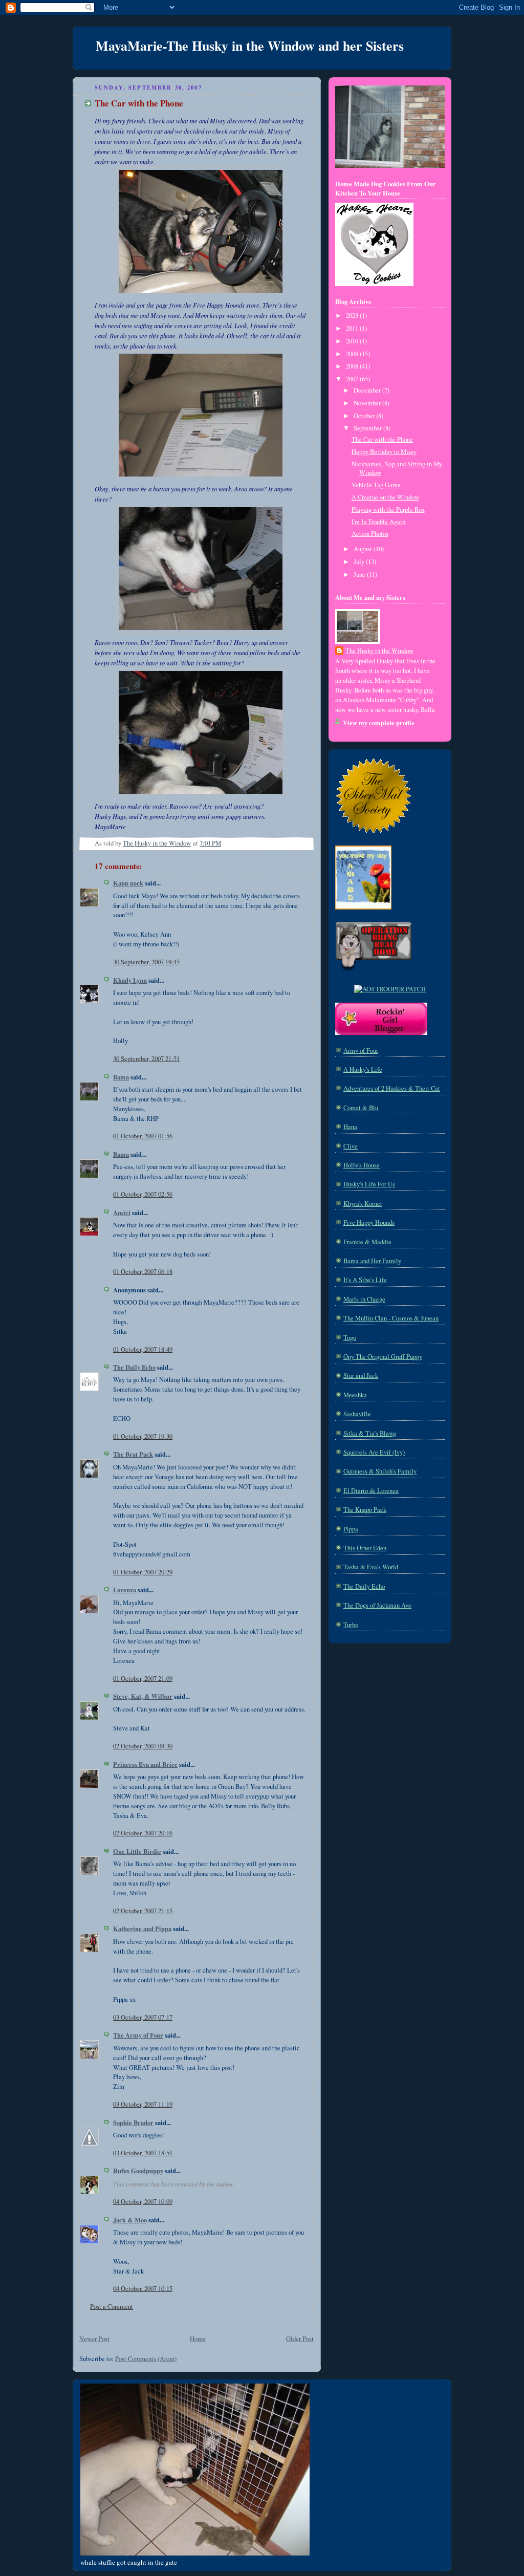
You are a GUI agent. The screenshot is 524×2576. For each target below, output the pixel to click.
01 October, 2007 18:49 (143, 1349)
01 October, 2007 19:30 (143, 1436)
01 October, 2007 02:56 (143, 1194)
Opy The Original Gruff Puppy (383, 1357)
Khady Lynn (130, 980)
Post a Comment (112, 2307)
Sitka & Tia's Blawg (370, 1433)
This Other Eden (365, 1548)
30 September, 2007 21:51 (146, 1059)
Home (198, 2339)
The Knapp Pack (365, 1510)
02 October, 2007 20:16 (143, 1833)
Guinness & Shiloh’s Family (380, 1471)
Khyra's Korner (363, 1204)
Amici (122, 1213)
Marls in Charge (364, 1299)
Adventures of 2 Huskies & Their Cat (392, 1088)
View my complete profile (379, 723)
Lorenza (125, 1590)
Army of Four (361, 1051)
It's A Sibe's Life (365, 1280)
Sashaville (357, 1414)
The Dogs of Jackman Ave (377, 1605)
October (365, 416)
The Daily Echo (134, 1367)
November (368, 403)
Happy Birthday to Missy (384, 452)
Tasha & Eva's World (371, 1567)
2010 (353, 341)
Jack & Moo (130, 2220)
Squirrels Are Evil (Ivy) (374, 1452)
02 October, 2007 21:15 (143, 1911)
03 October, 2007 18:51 (143, 2153)
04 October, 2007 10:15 (143, 2289)
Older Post (300, 2339)
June (360, 575)
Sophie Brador (133, 2123)
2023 (353, 316)
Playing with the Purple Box (388, 510)
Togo (350, 1338)
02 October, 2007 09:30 (143, 1746)
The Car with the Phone (382, 439)
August (364, 549)
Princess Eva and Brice (145, 1764)
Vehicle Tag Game (376, 485)
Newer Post (94, 2339)
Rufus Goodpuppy (138, 2171)
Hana (350, 1127)
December (368, 390)
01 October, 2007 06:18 (143, 1272)
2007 (353, 379)
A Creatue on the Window (385, 497)
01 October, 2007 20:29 (143, 1572)
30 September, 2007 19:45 (146, 962)
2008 (353, 366)
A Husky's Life (363, 1069)
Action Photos (370, 534)
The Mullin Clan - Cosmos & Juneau (391, 1318)
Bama (121, 1077)
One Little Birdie (137, 1851)
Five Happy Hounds (369, 1222)
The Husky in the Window (379, 651)
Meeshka (355, 1395)
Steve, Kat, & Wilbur (143, 1696)
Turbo (351, 1625)
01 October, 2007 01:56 (143, 1136)
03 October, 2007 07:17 (143, 2017)
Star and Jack (361, 1376)
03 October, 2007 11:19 (143, 2104)
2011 (353, 328)
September (368, 428)
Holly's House (362, 1165)
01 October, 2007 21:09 (143, 1679)
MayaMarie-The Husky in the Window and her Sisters (250, 46)
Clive (351, 1146)
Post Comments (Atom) (146, 2359)
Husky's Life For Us (369, 1184)
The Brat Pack (133, 1454)
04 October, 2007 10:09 (143, 2202)
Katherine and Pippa (142, 1929)
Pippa (351, 1529)
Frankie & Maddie (367, 1242)
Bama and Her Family (372, 1261)
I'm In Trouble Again (378, 522)
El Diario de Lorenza (371, 1491)
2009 (353, 354)
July (360, 562)
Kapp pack (128, 883)
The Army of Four (138, 2035)
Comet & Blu (361, 1108)
